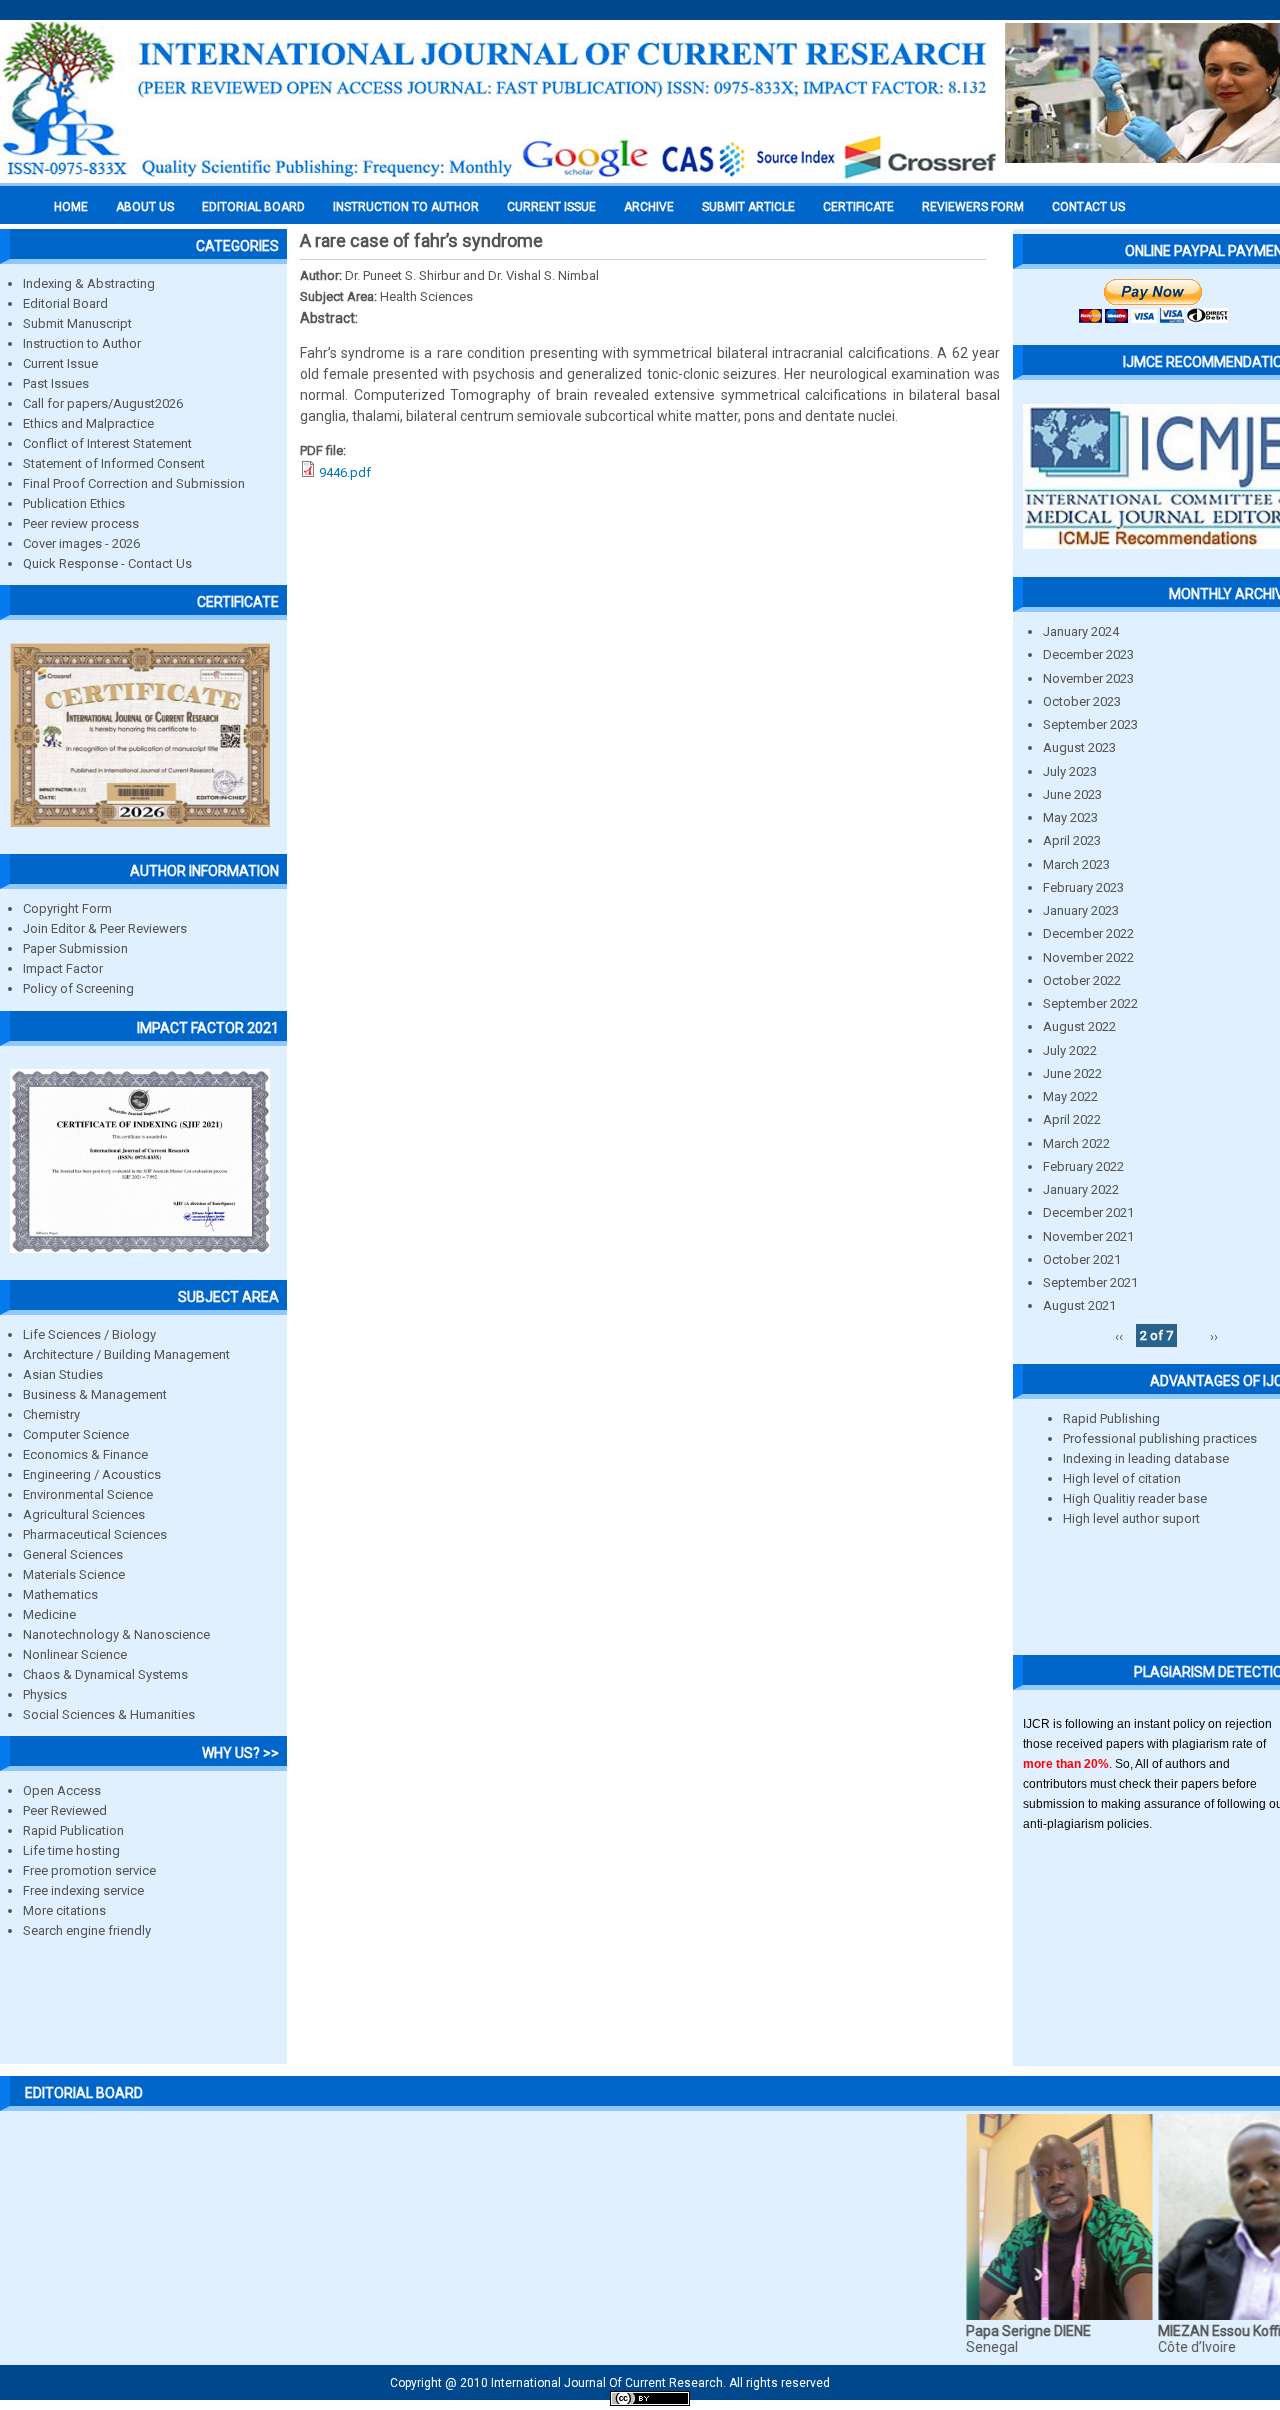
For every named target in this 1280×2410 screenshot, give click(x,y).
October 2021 (1082, 1259)
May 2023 (1070, 817)
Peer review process (81, 523)
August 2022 (1079, 1026)
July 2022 (1070, 1050)
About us (145, 207)
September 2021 (1090, 1282)
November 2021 (1088, 1236)
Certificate (858, 207)
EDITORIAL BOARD (253, 207)
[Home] (500, 177)
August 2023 (1079, 747)
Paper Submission (75, 948)
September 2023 (1090, 724)
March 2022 (1076, 1143)
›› (1214, 1335)
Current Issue (551, 207)
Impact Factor (63, 968)
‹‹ (1119, 1335)
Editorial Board (65, 303)
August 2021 (1079, 1305)
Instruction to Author (82, 343)
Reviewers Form (973, 207)
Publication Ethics (74, 503)
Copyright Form (67, 908)
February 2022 (1083, 1166)
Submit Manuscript (77, 323)
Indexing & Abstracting (89, 283)
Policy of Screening (78, 988)
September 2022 (1090, 1003)
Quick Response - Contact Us (107, 563)
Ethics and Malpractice (88, 423)
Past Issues (56, 383)
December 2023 (1088, 654)
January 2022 (1081, 1189)
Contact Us (1088, 207)
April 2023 (1072, 840)
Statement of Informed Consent (114, 463)
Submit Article (748, 207)
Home (71, 207)
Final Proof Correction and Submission (134, 483)
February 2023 (1083, 887)
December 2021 (1088, 1212)
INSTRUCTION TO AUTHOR (406, 207)
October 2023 (1082, 701)
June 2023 (1072, 794)
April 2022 (1072, 1119)
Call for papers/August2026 (103, 403)
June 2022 (1072, 1073)
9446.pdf (345, 472)
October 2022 (1082, 980)
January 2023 (1081, 910)
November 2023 (1088, 678)
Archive (649, 207)
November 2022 (1088, 957)
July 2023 (1070, 771)
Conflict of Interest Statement (107, 443)
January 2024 (1081, 631)
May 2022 (1070, 1096)
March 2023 (1076, 864)
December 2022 (1088, 933)
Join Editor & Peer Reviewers (105, 928)
